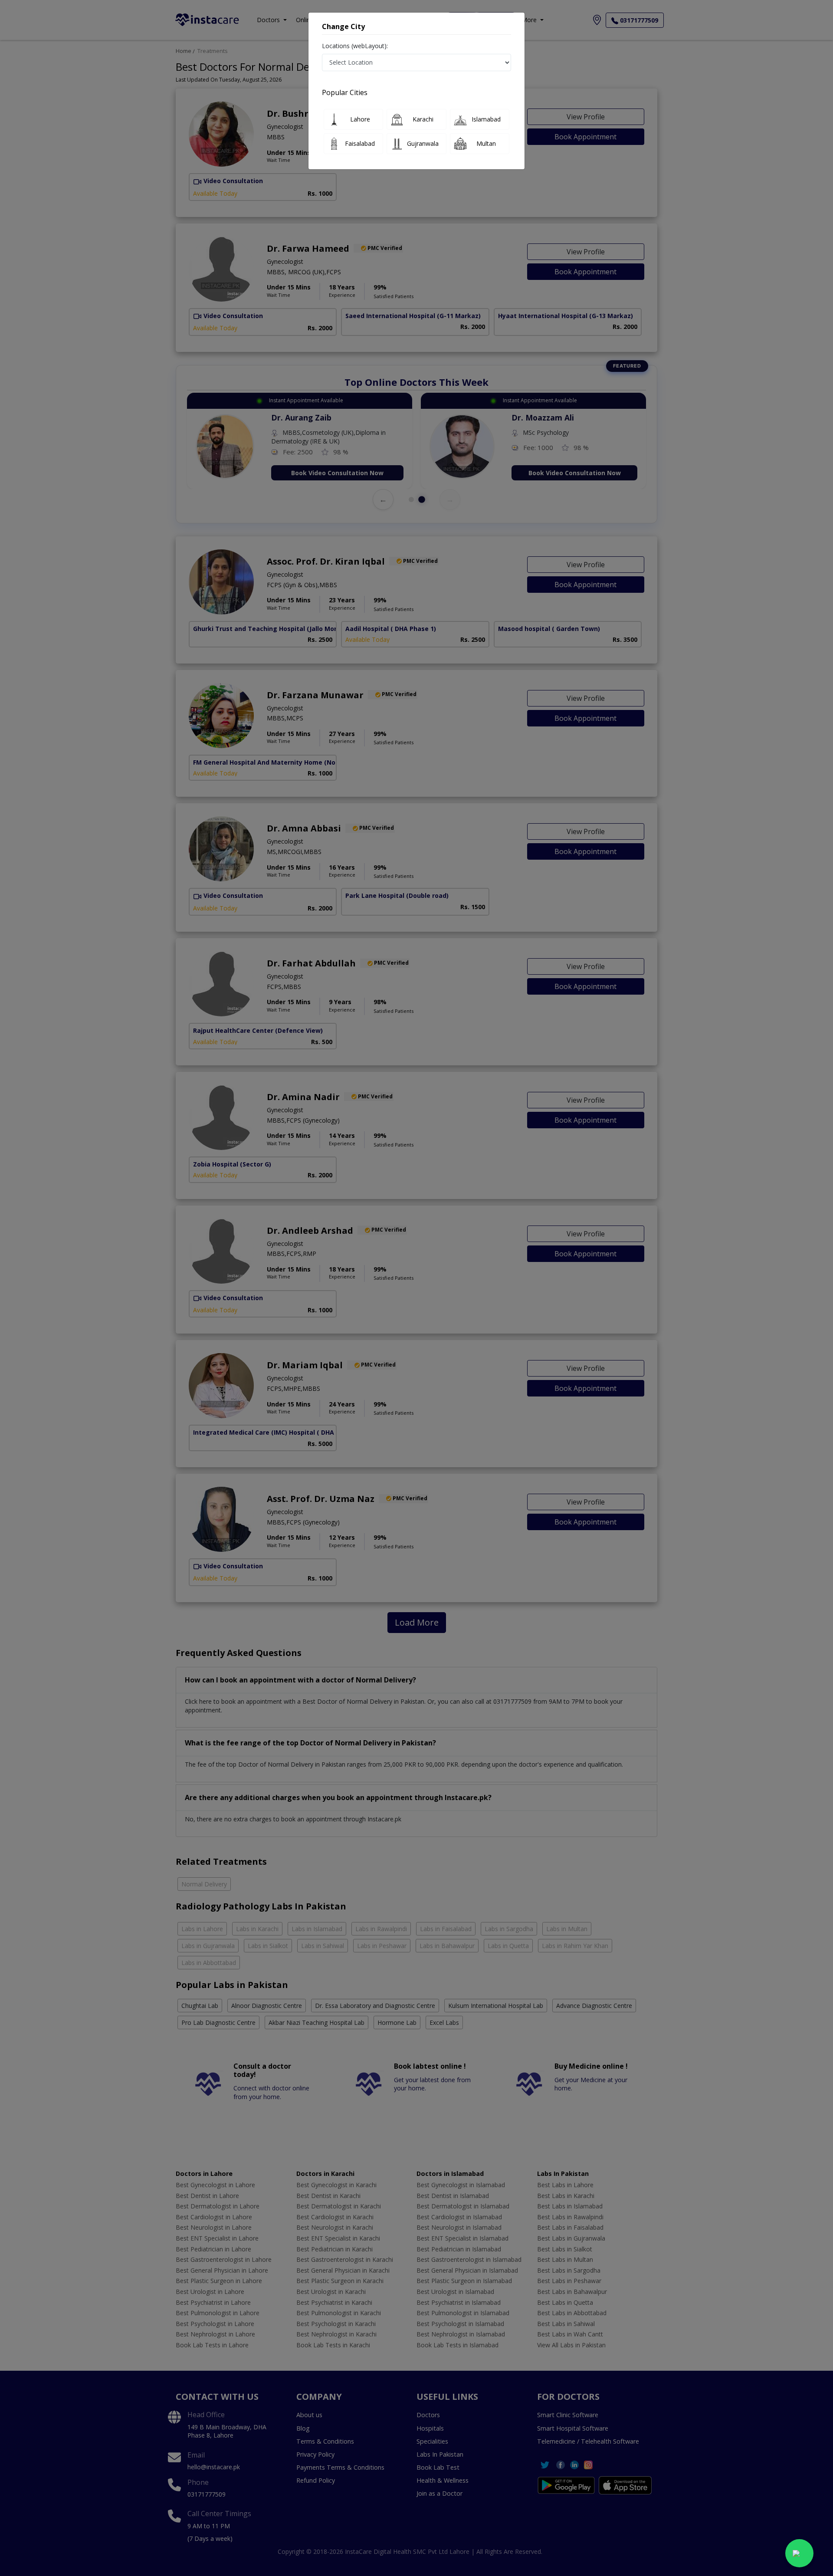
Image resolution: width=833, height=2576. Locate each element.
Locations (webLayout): (355, 46)
